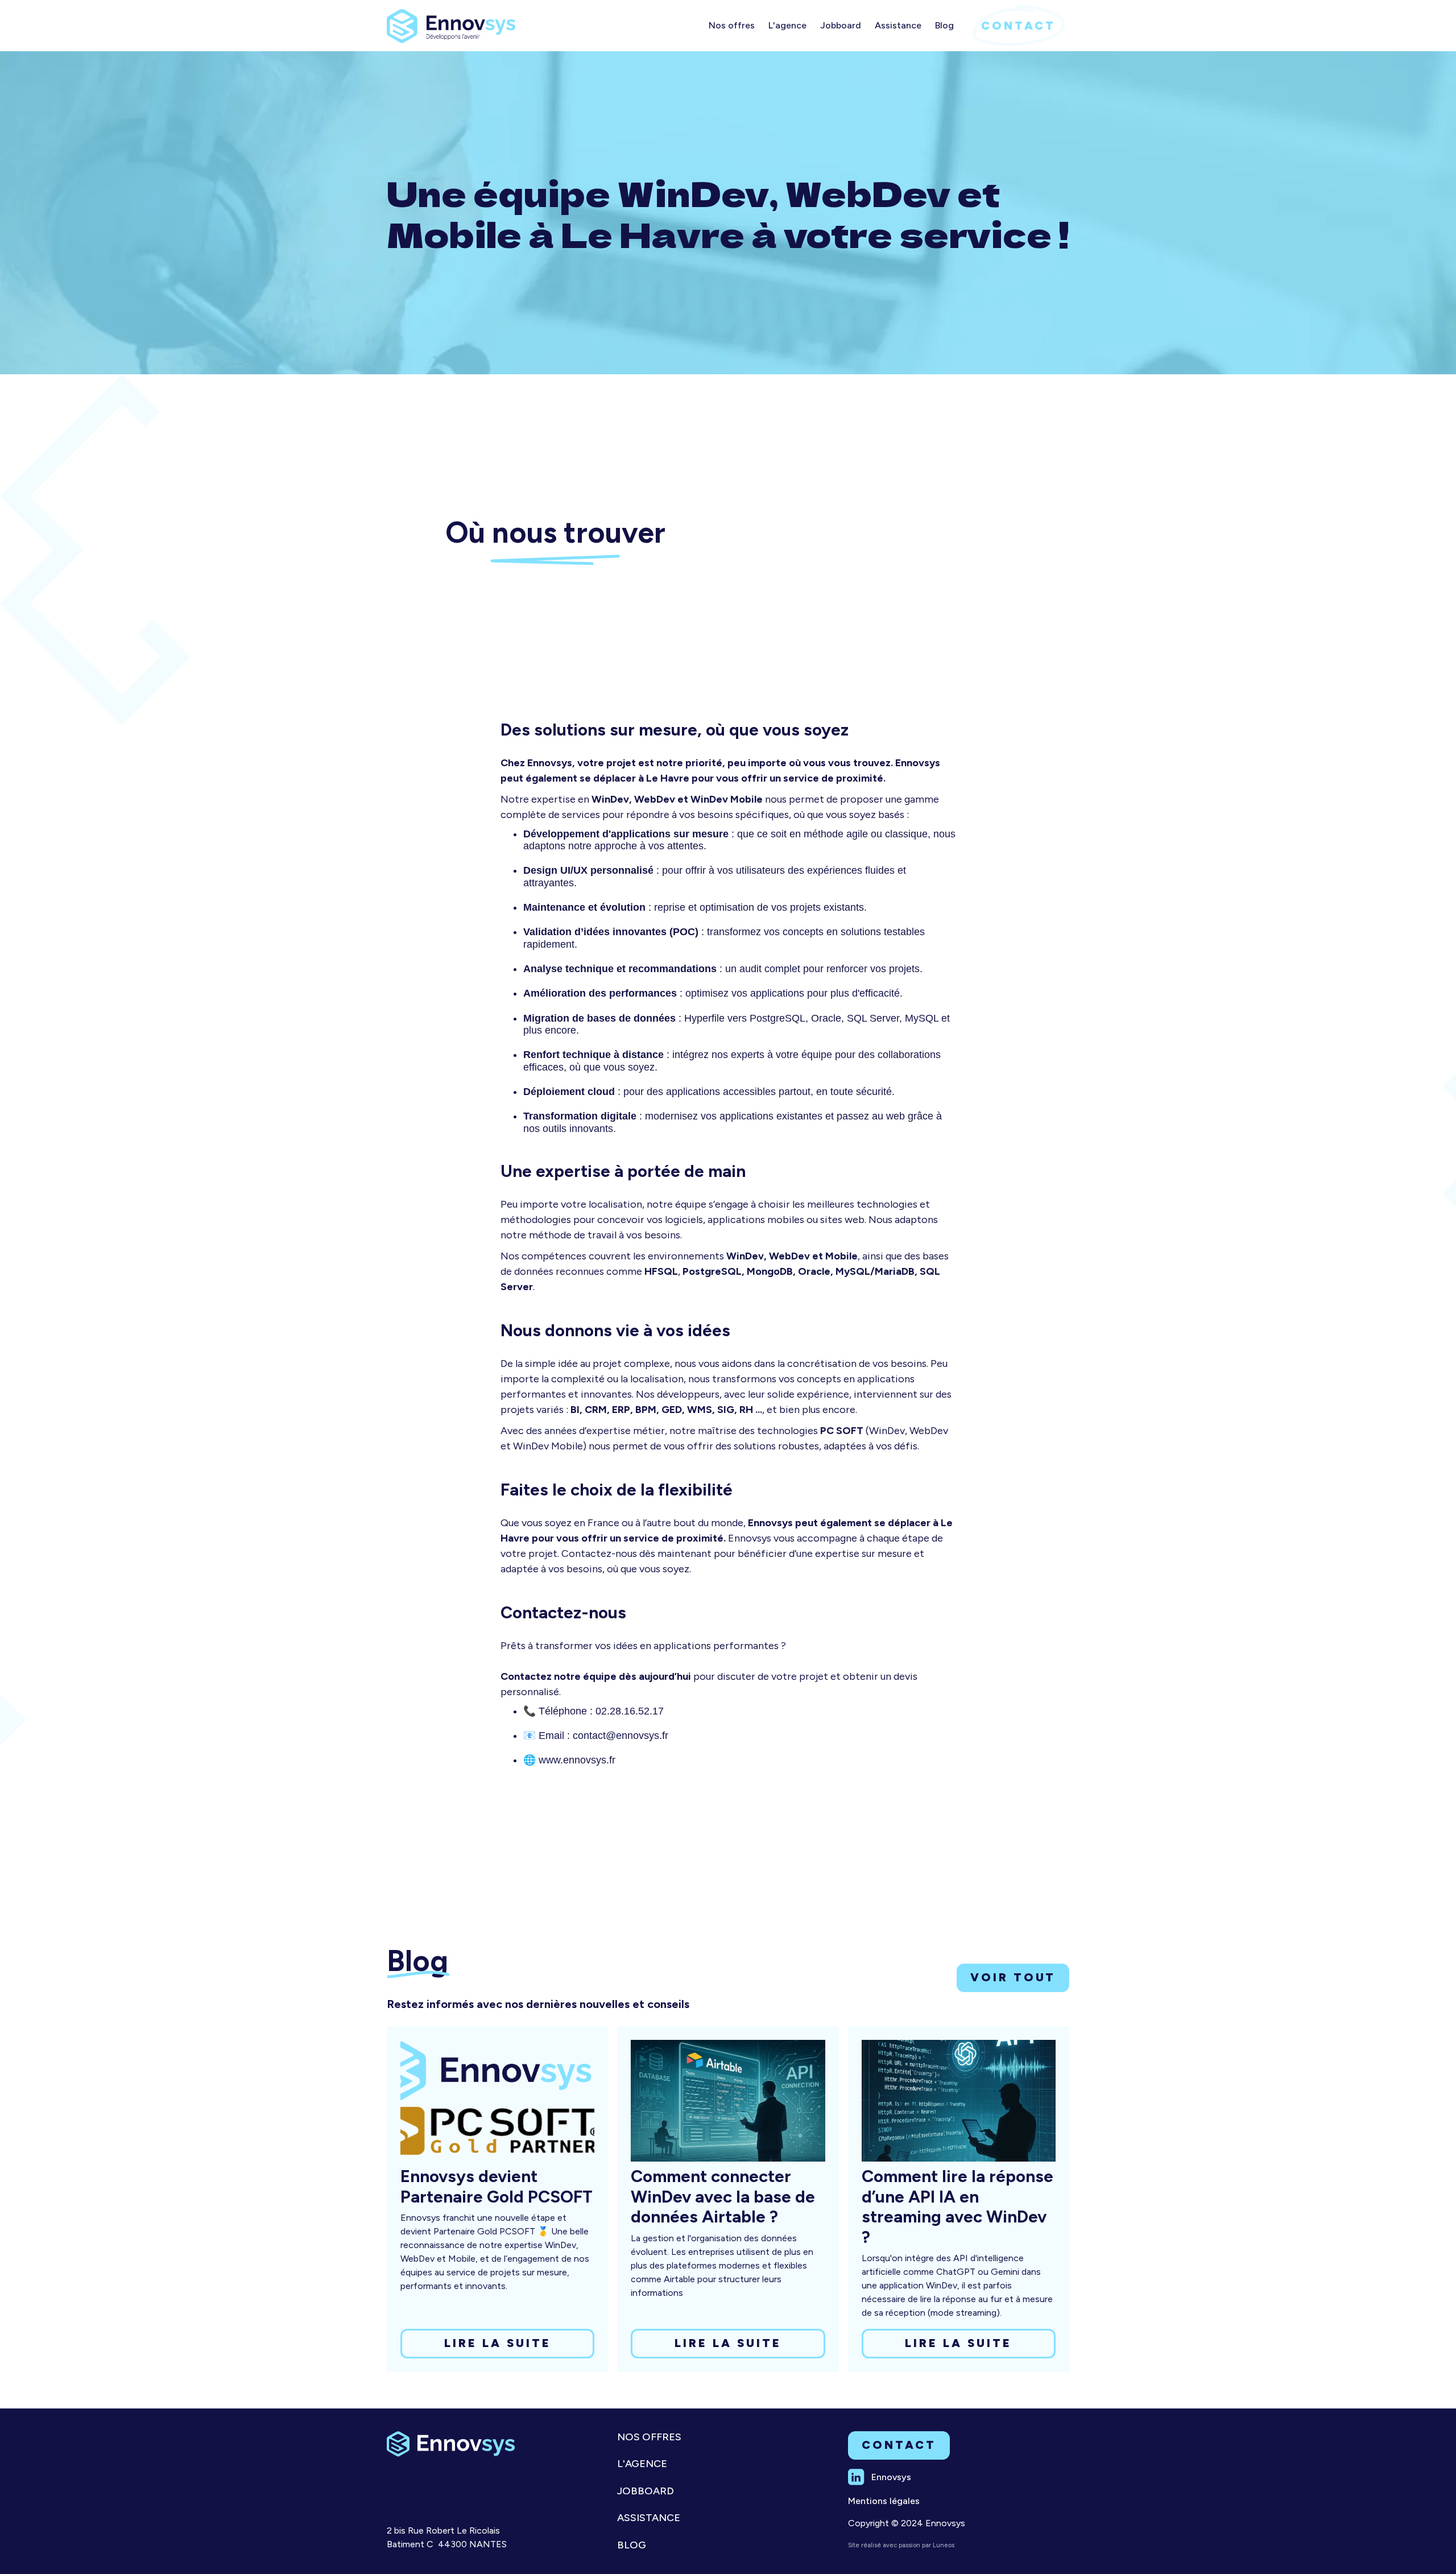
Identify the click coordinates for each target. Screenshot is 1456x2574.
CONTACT (1018, 26)
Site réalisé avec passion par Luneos (901, 2545)
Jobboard (646, 2491)
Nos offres (649, 2437)
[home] (451, 22)
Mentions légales (884, 2501)
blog (632, 2545)
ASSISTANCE (649, 2518)
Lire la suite (498, 2343)
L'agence (642, 2464)
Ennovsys (891, 2477)
